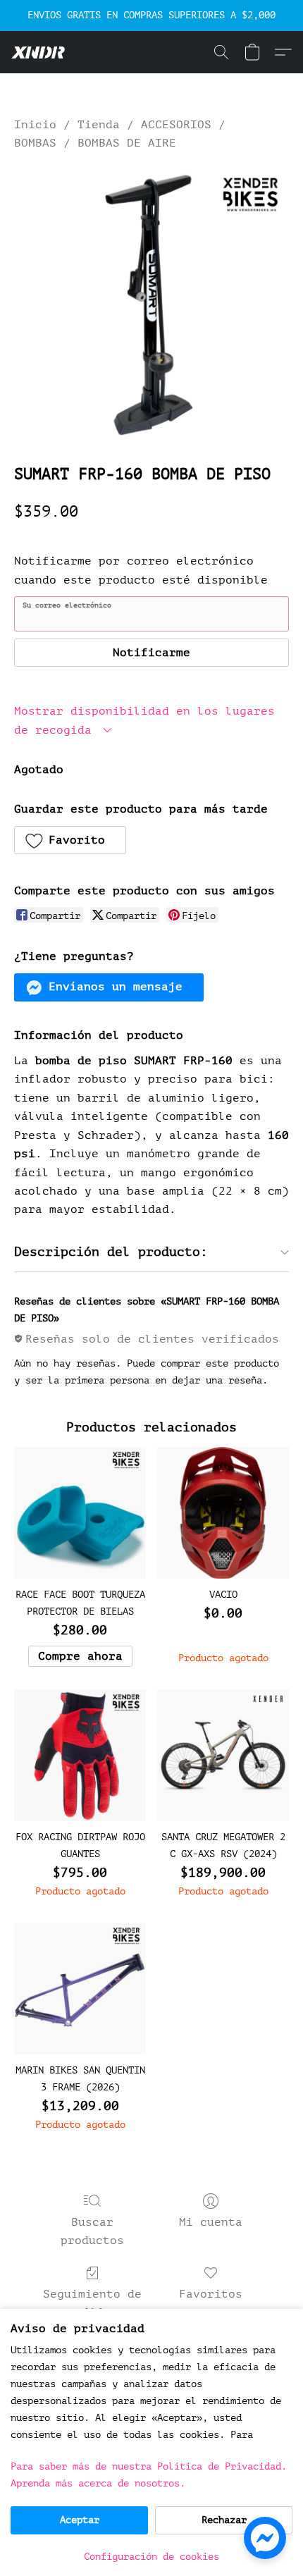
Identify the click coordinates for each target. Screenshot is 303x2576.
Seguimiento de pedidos (92, 2303)
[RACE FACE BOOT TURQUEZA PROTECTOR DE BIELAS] (80, 1513)
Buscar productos (92, 2231)
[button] (39, 52)
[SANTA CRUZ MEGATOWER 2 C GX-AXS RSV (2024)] (223, 1755)
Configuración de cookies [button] (151, 2557)
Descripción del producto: (111, 1252)
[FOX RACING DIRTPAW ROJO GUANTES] (80, 1755)
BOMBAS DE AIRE (127, 143)
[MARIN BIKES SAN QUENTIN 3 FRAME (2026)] (80, 1989)
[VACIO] (223, 1513)
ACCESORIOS (176, 125)
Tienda (99, 125)
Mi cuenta (211, 2222)
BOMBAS (35, 143)
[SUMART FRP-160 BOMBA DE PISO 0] (151, 304)
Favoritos (211, 2294)
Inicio (35, 125)
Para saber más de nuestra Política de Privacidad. (149, 2466)
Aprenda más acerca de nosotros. (98, 2483)
